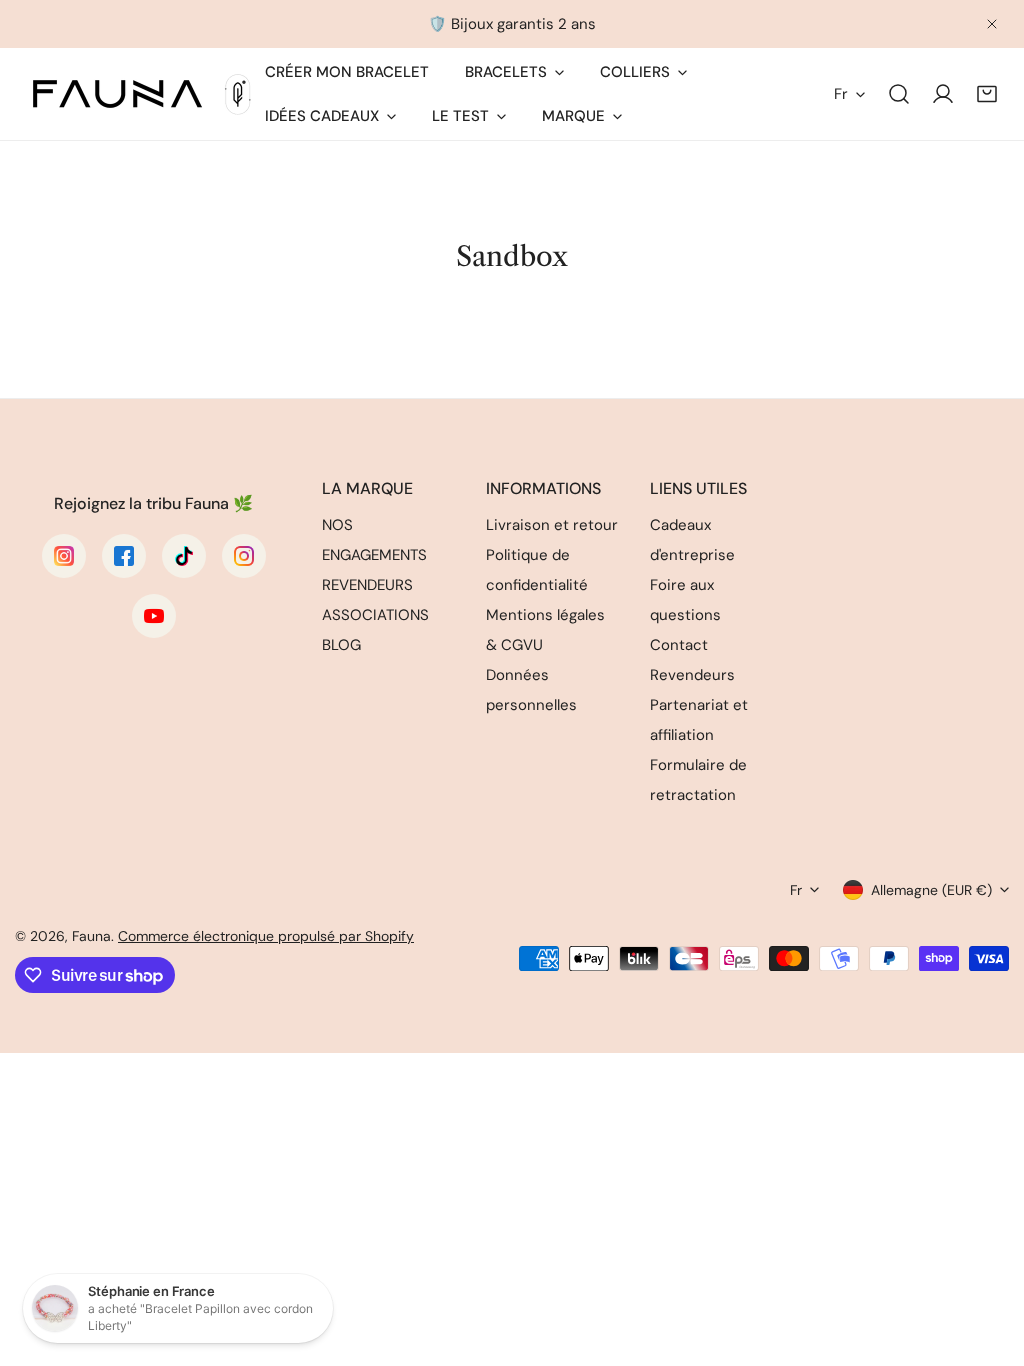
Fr (841, 94)
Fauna (91, 936)
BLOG (341, 645)
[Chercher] (899, 94)
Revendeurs (692, 675)
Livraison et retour (552, 525)
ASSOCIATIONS (375, 615)
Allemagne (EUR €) (931, 890)
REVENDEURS (367, 585)
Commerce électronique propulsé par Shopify (266, 936)
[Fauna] (140, 94)
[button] (987, 94)
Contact (679, 645)
